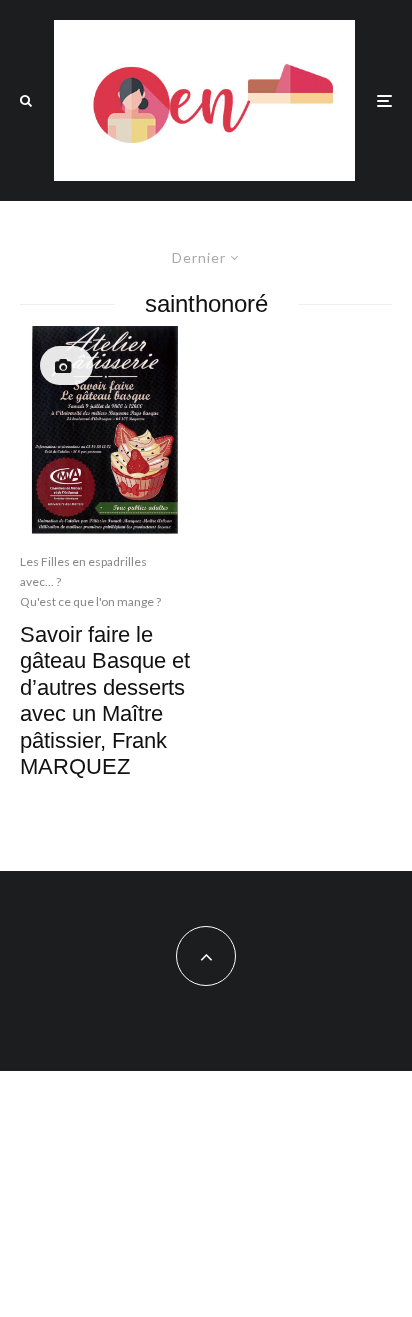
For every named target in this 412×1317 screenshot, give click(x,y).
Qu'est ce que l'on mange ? (90, 601)
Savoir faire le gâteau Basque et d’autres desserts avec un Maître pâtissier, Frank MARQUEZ (105, 700)
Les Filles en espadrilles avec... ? (83, 571)
